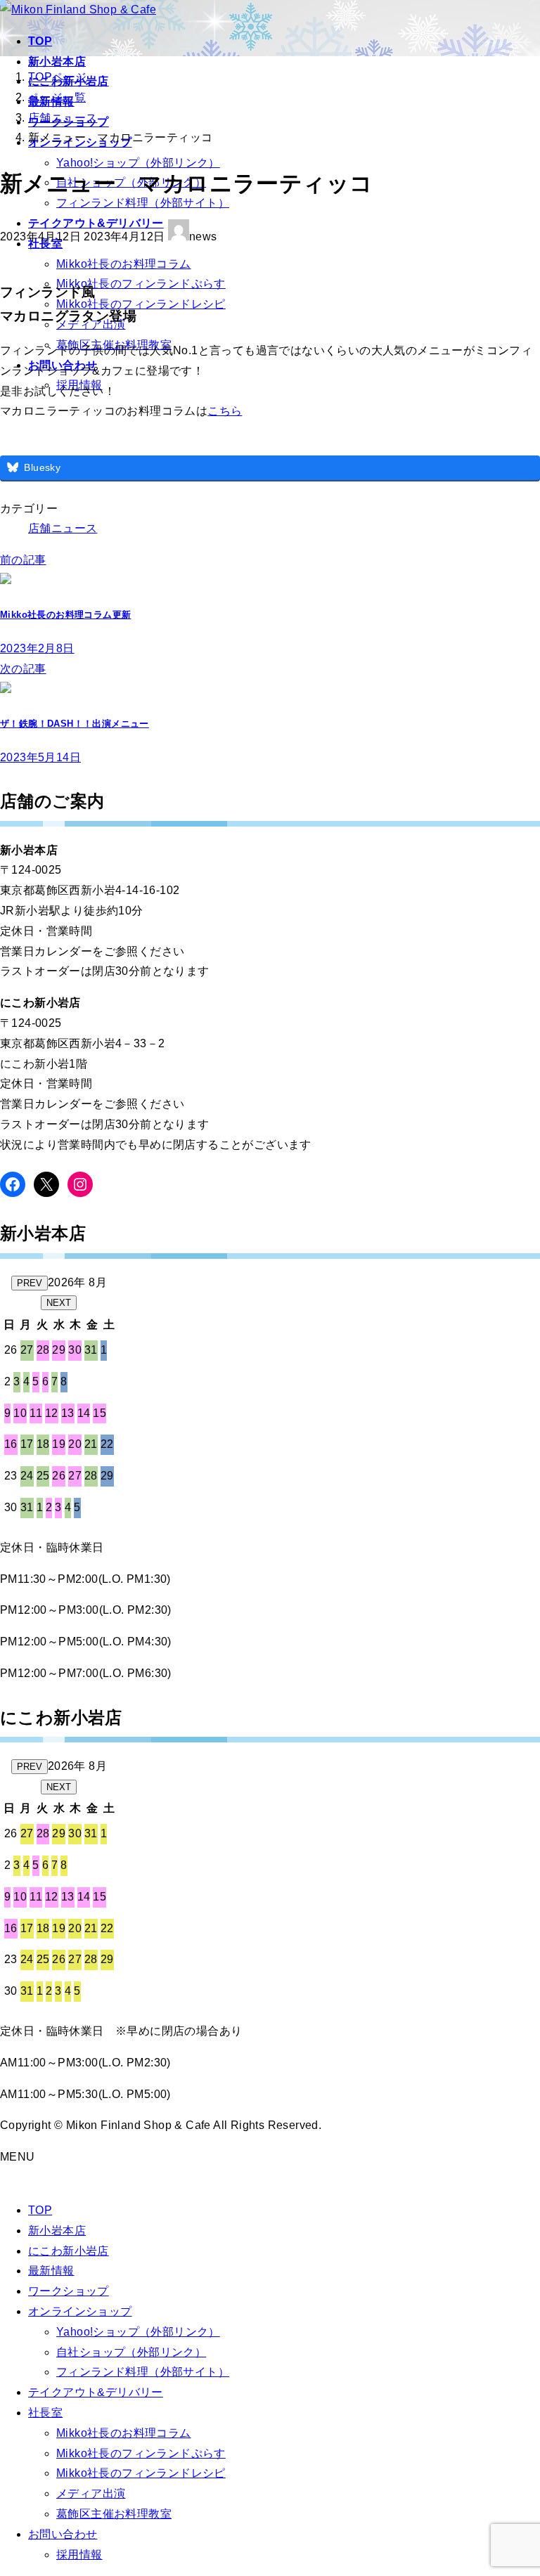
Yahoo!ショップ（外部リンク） (138, 163)
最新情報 (51, 2271)
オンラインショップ (80, 2311)
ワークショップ (69, 2291)
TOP (40, 2210)
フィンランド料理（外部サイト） (143, 2372)
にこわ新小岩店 (69, 2251)
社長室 (45, 2413)
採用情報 (79, 2555)
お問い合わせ (63, 2534)
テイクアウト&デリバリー (96, 2392)
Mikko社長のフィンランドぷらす (141, 284)
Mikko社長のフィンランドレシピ (141, 304)
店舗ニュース (63, 528)
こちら (225, 411)
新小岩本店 (57, 2231)
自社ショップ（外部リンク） (131, 2352)
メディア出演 (91, 2493)
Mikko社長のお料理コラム (124, 264)
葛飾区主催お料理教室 (114, 2514)
